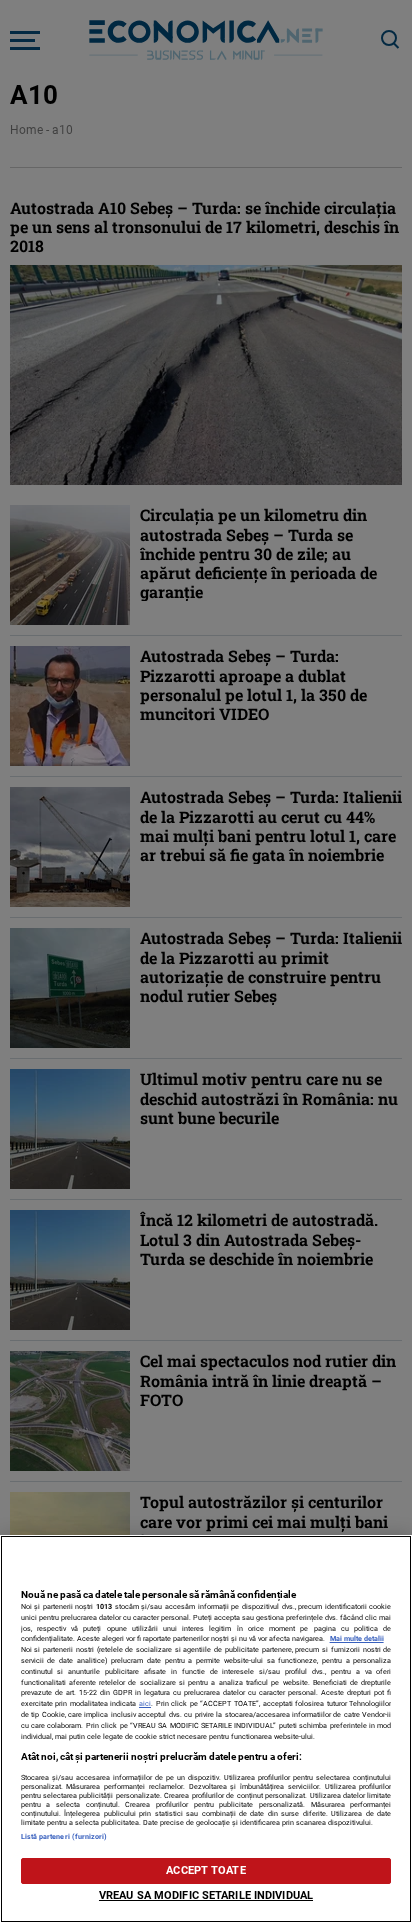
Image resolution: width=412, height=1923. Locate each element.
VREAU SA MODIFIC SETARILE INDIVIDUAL (206, 1895)
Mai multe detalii (357, 1638)
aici (145, 1703)
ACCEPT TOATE (205, 1870)
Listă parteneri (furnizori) (64, 1836)
